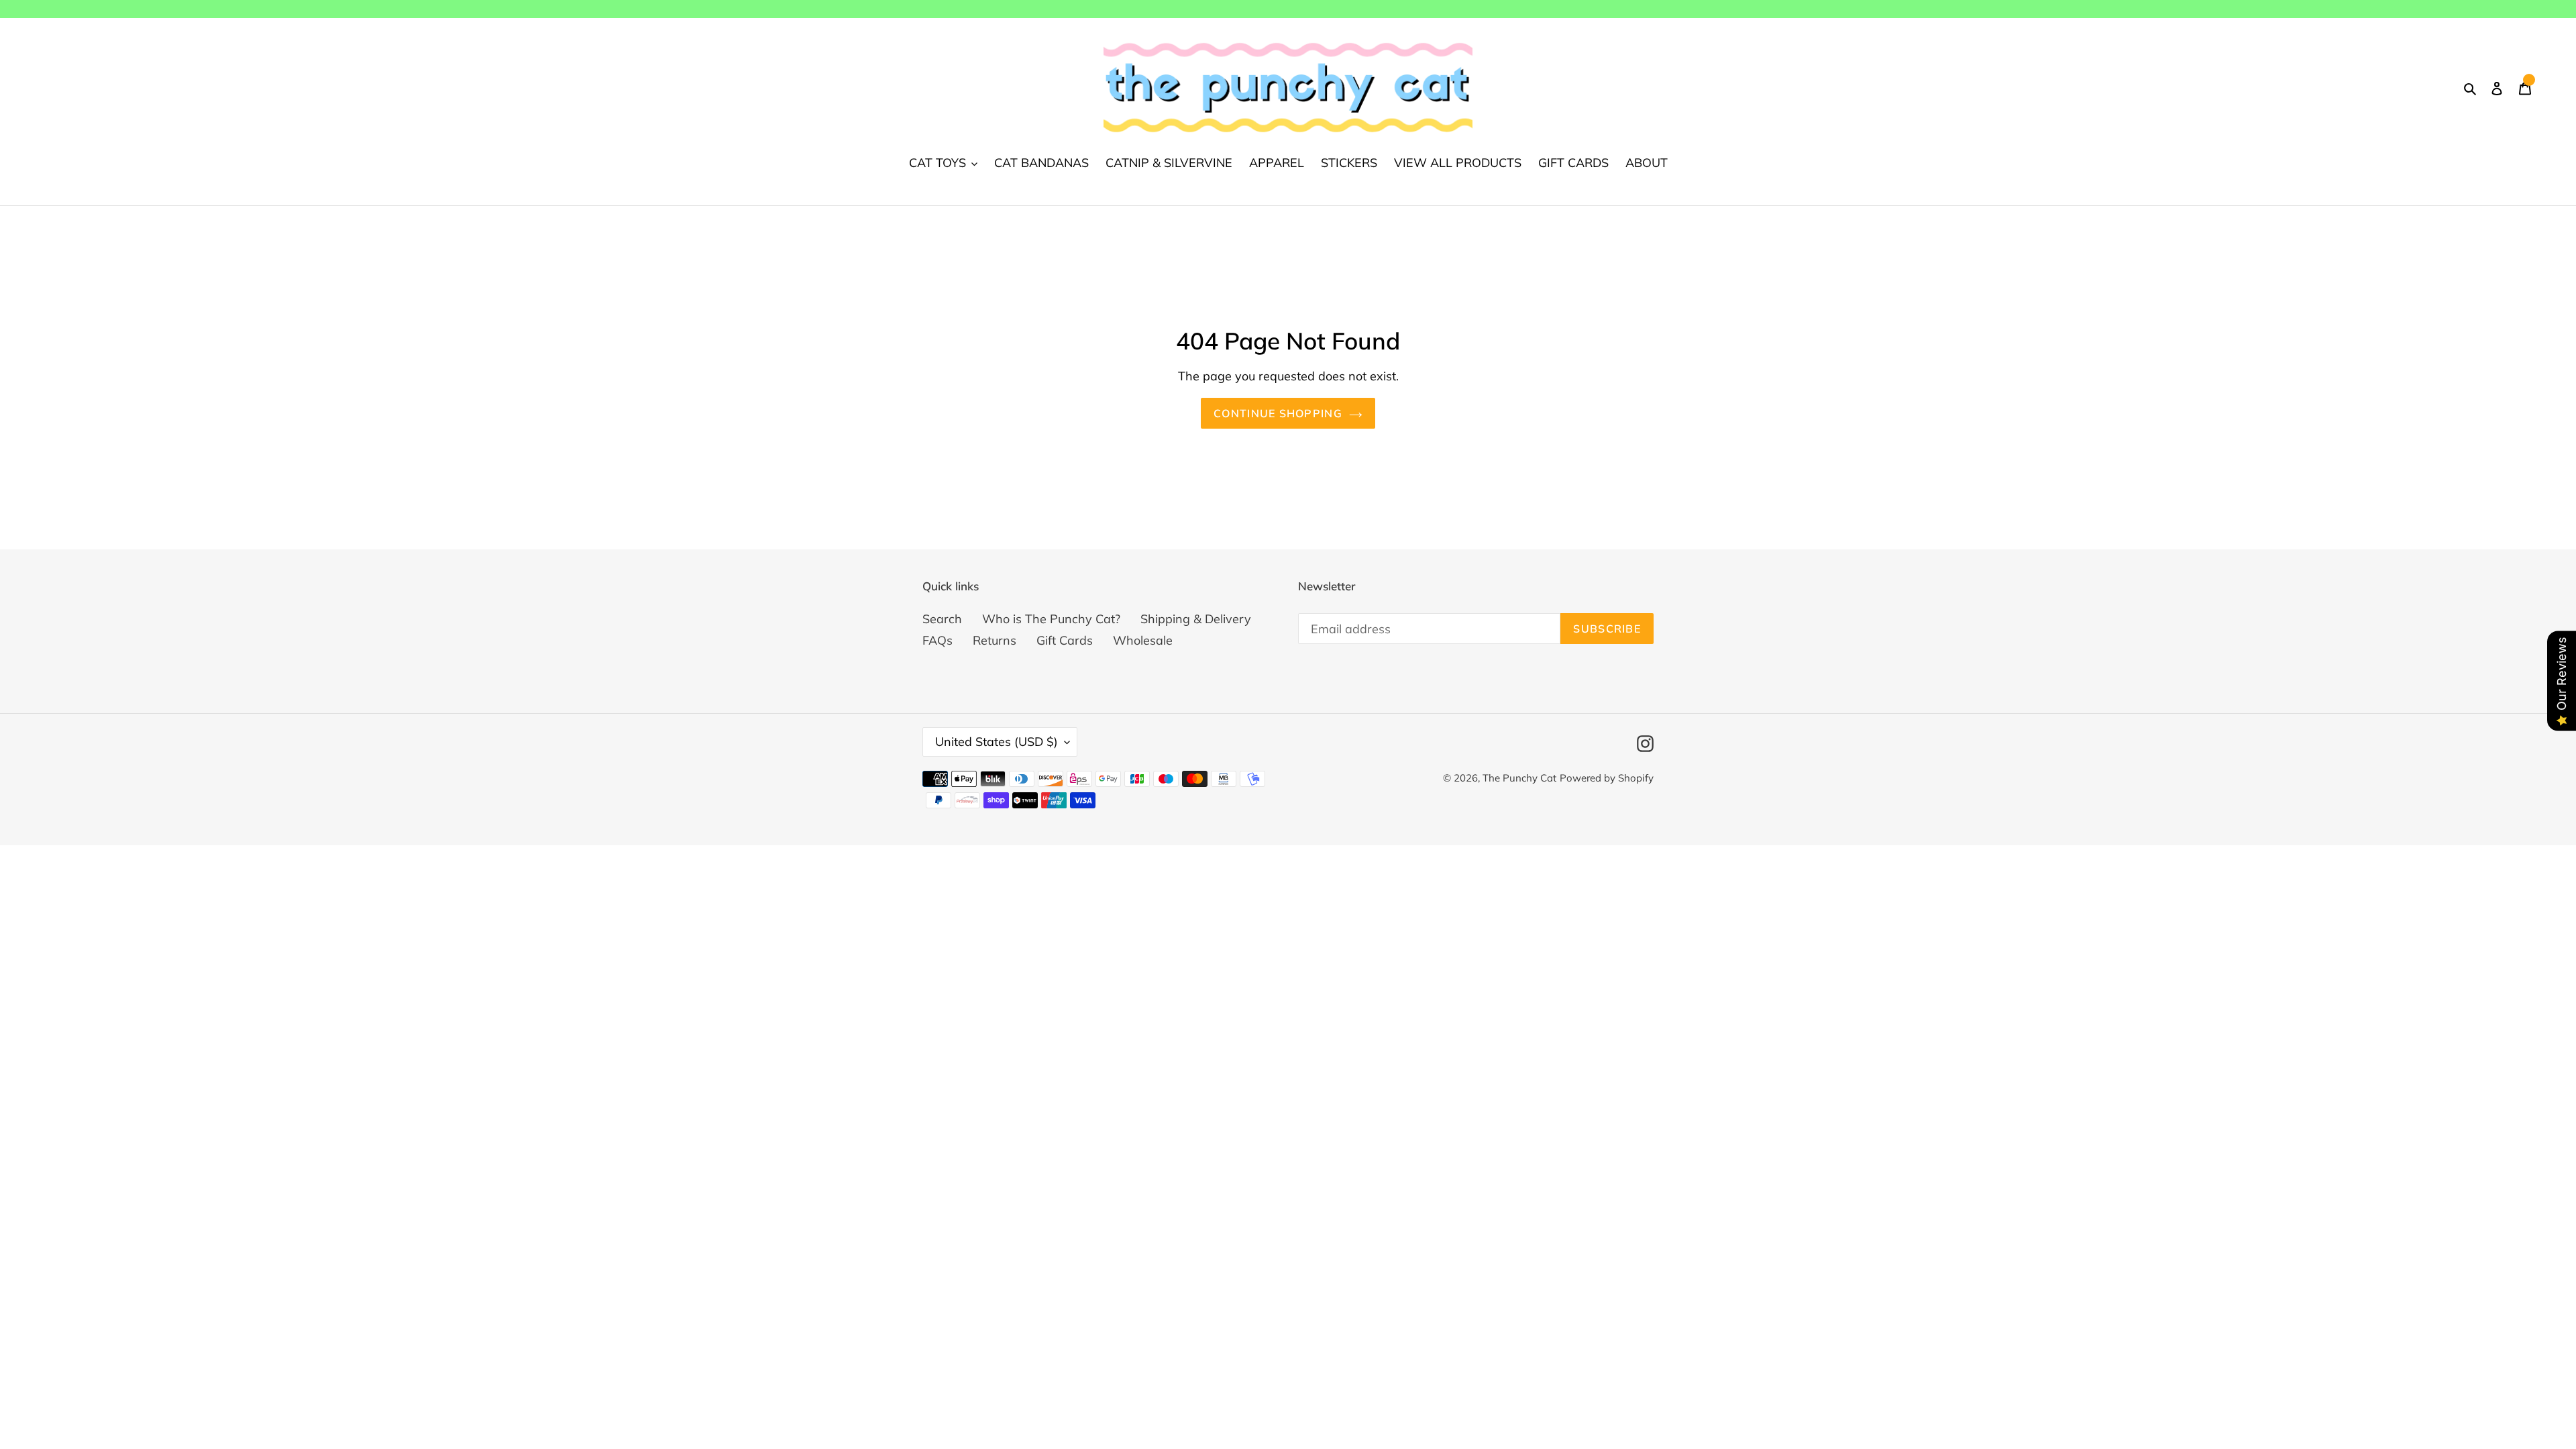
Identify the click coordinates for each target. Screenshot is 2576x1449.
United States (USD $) (997, 742)
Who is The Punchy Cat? (1051, 619)
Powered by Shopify (1607, 778)
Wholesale (1143, 640)
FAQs (937, 640)
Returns (995, 640)
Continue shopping (1278, 413)
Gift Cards (1065, 640)
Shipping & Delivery (1196, 619)
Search (942, 619)
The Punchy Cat (1519, 778)
